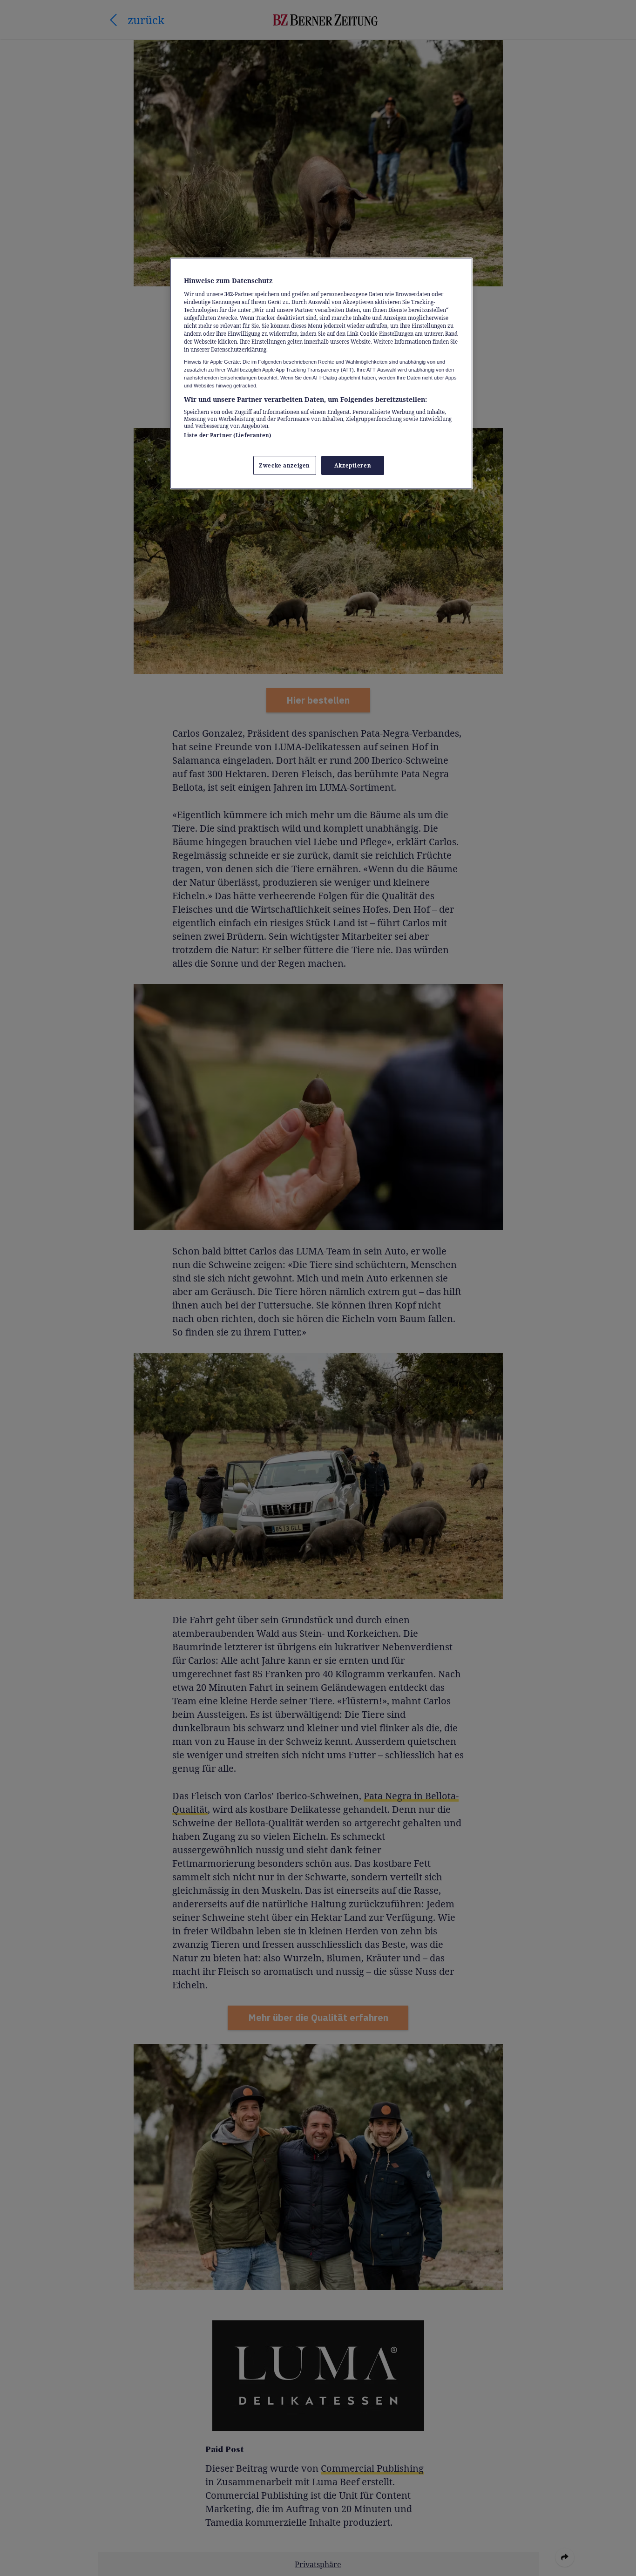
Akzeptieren (353, 465)
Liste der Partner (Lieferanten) (228, 435)
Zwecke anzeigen (284, 465)
